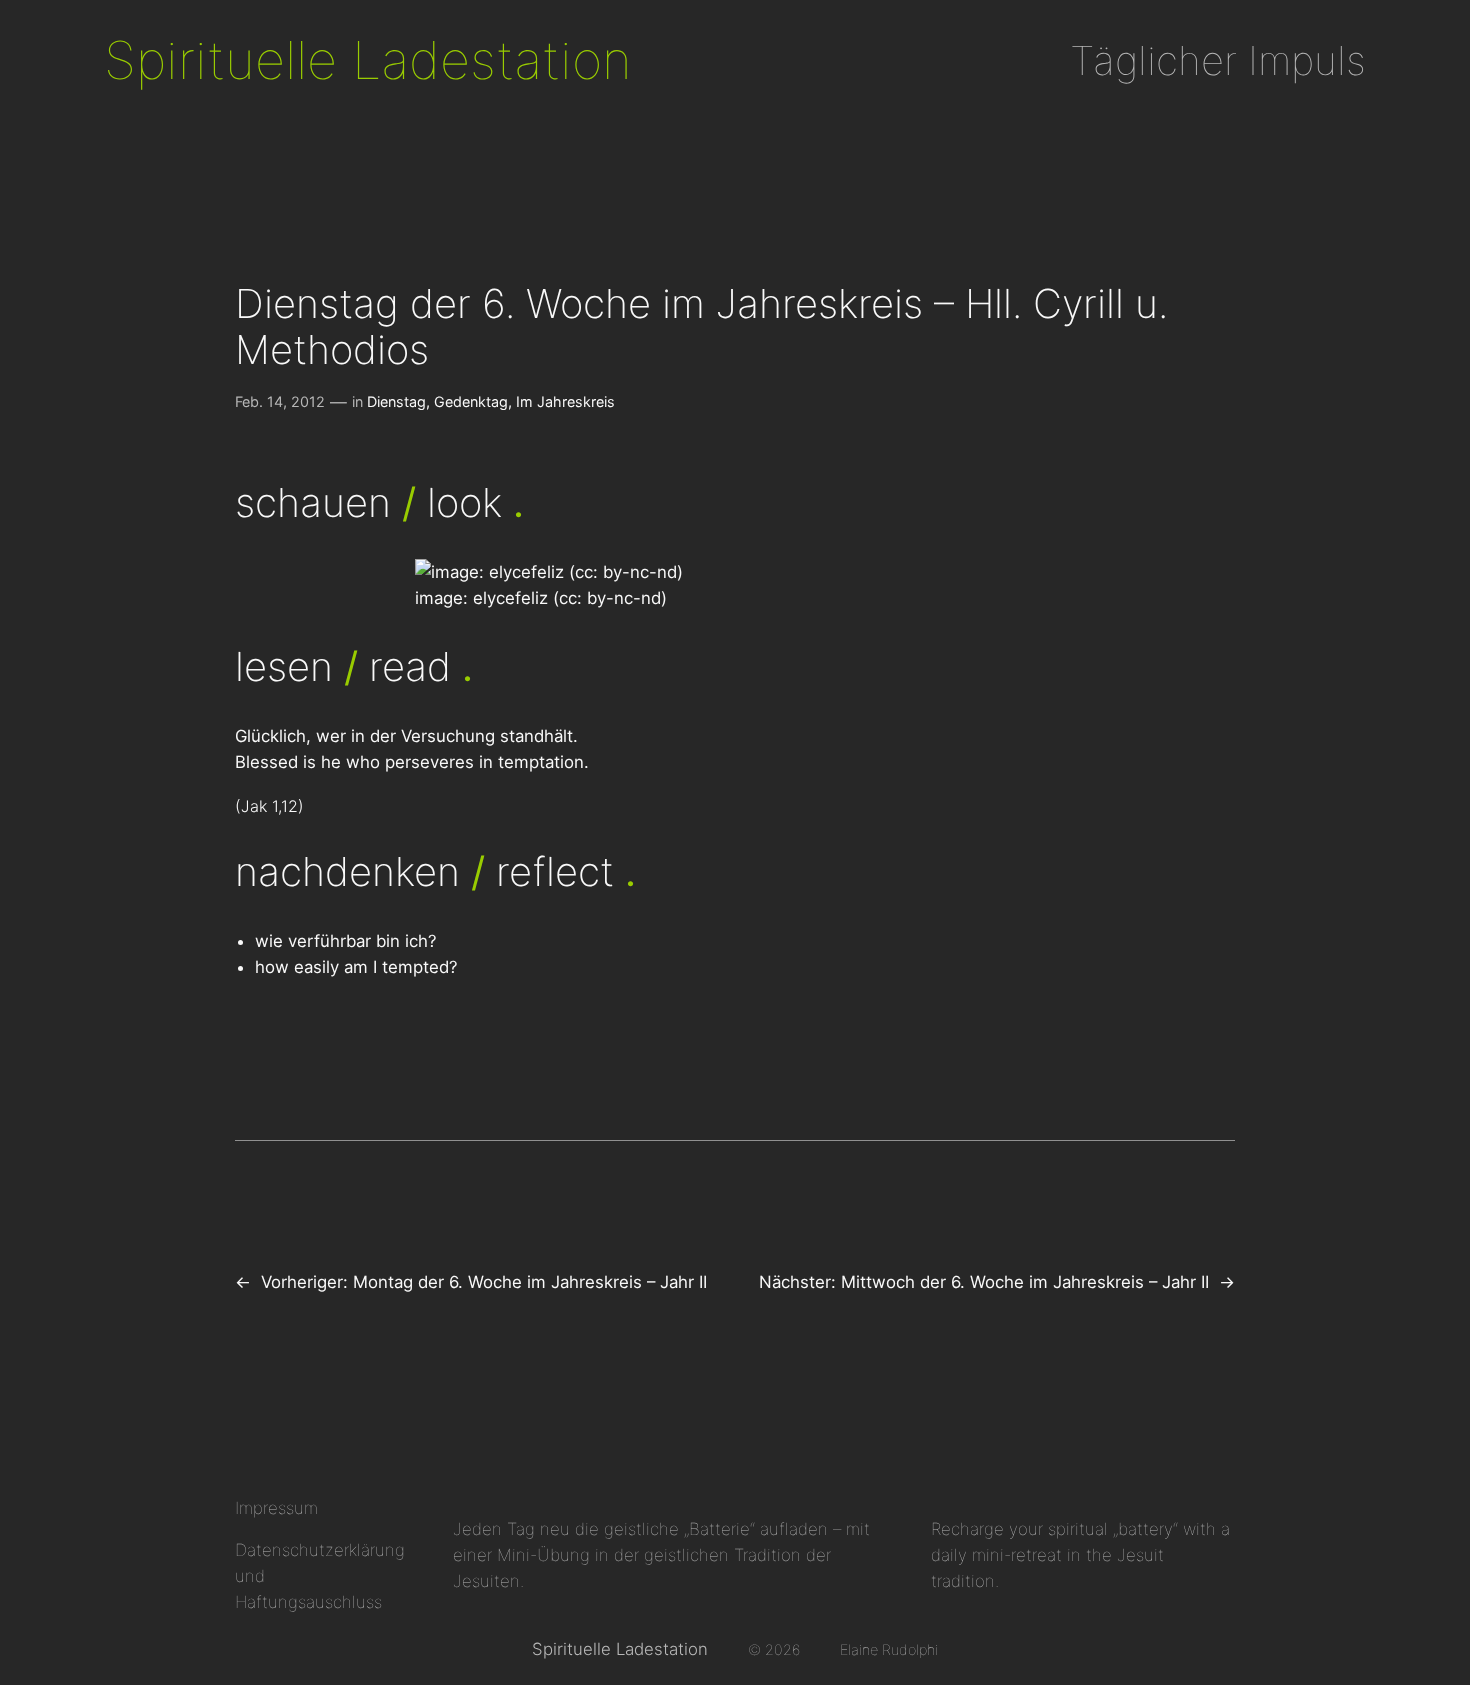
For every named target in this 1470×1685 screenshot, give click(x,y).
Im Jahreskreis (565, 401)
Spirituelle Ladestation (368, 60)
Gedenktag (471, 401)
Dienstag (396, 401)
